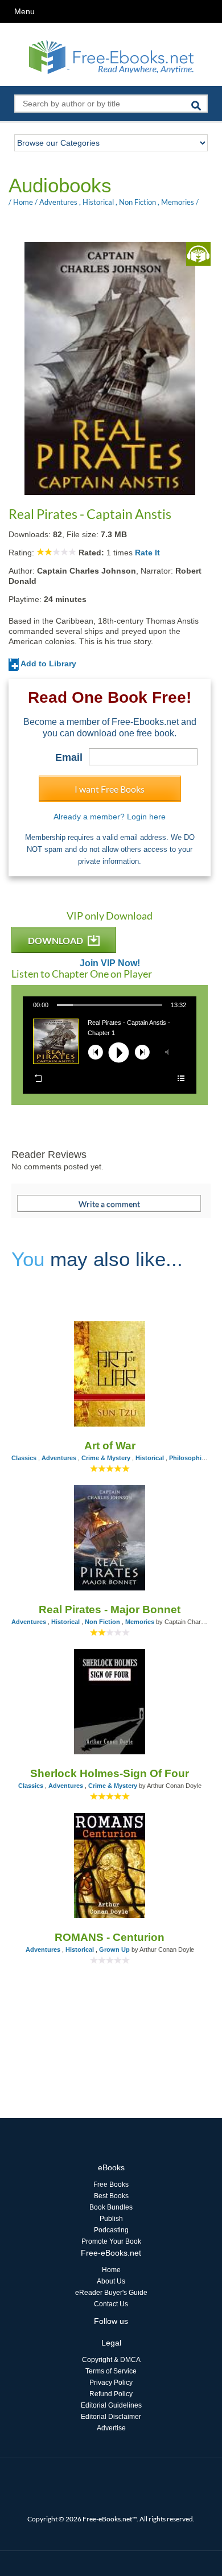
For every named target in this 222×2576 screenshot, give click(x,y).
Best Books (111, 2196)
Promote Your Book (111, 2241)
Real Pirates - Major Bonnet (110, 1610)
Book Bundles (111, 2207)
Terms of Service (111, 2371)
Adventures (58, 202)
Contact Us (111, 2304)
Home (23, 202)
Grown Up (114, 1949)
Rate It (147, 553)
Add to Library (48, 663)
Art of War (110, 1446)
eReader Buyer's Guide (111, 2293)
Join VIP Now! (110, 963)
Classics (24, 1458)
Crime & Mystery (106, 1458)
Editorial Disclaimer (111, 2417)
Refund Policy (111, 2394)
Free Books (111, 2185)
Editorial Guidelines (111, 2405)
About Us (111, 2281)
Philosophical (190, 1458)
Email (69, 757)
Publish (111, 2219)
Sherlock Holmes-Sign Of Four (110, 1773)
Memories (178, 202)
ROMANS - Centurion (110, 1937)
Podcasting (111, 2230)
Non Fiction (137, 202)
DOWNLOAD (56, 940)
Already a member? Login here (110, 817)
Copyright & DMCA (111, 2360)
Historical (98, 202)
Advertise (111, 2428)
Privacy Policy (111, 2383)
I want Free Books (110, 789)
